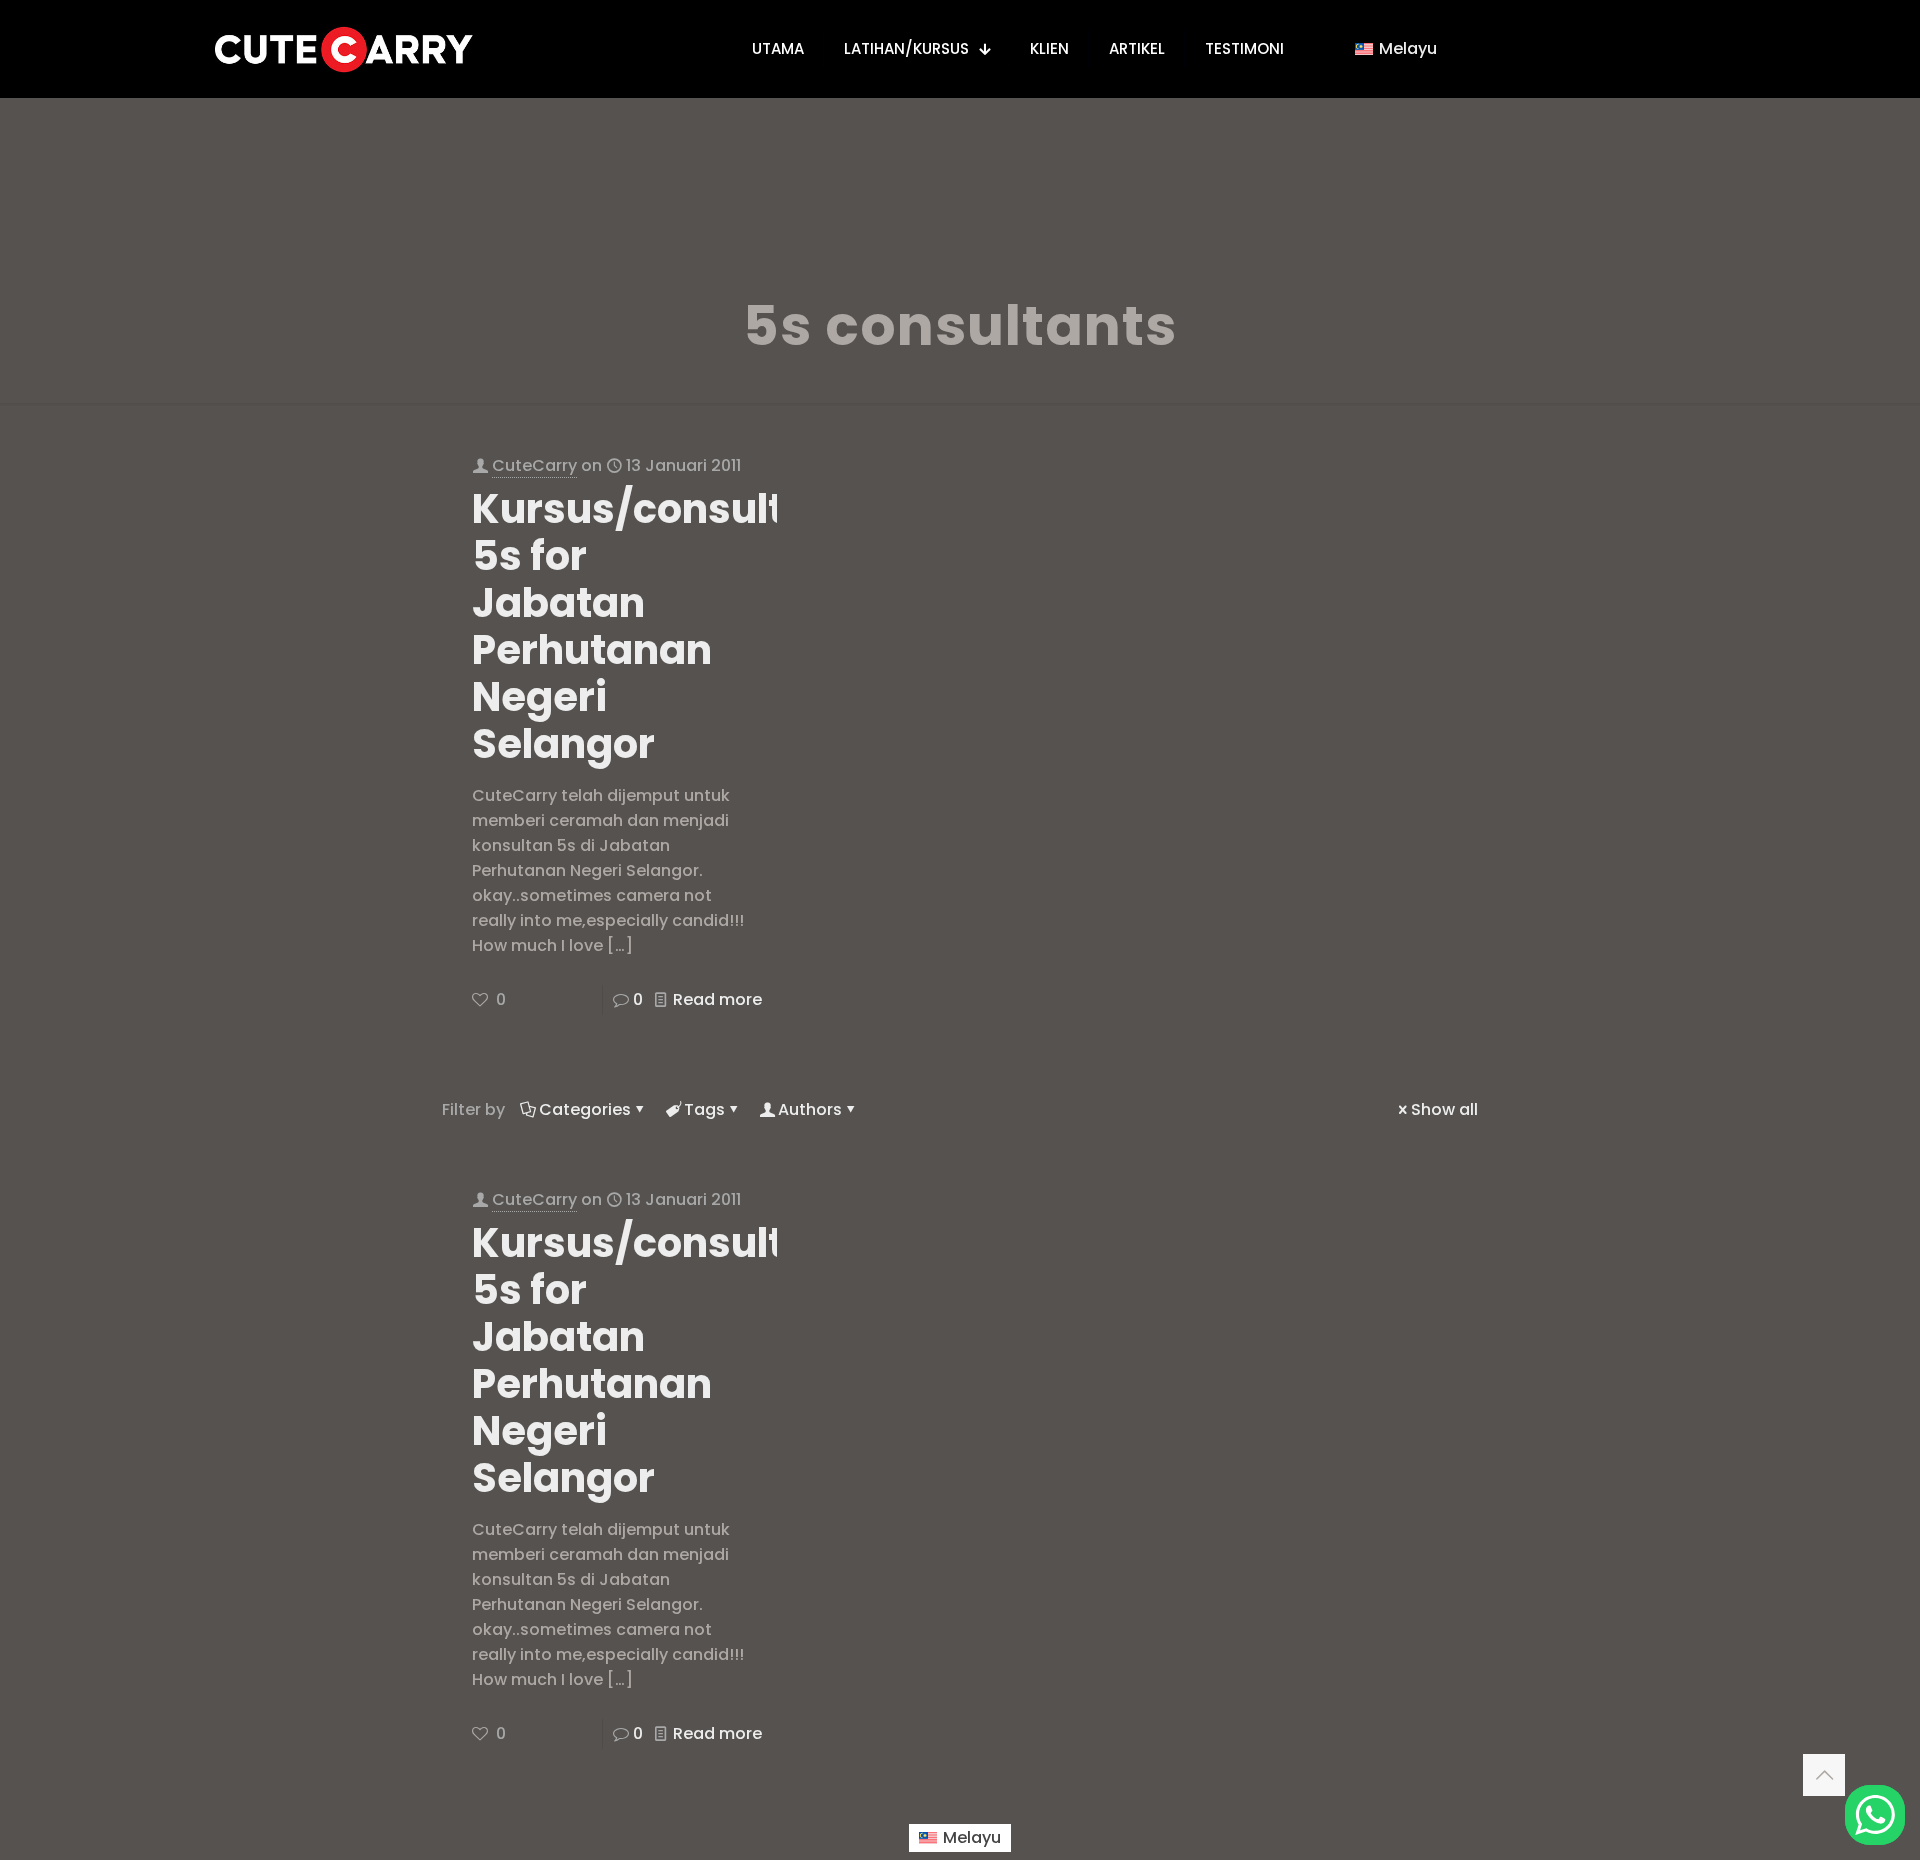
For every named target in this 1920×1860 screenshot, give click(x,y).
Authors (810, 1109)
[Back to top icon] (1824, 1775)
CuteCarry (534, 465)
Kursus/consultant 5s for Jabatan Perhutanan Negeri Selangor (662, 626)
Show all (1444, 1109)
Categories (585, 1109)
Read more (717, 999)
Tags (704, 1109)
